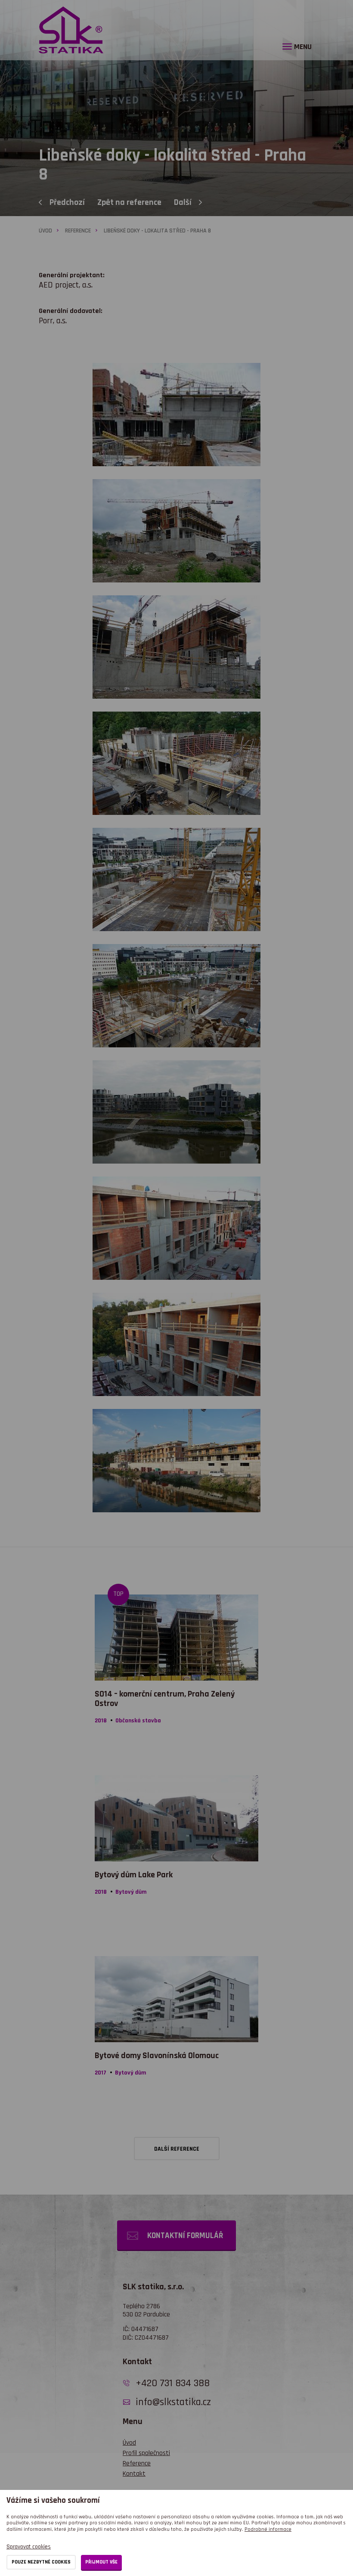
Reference (78, 231)
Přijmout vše (101, 2562)
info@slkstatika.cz (173, 2402)
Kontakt (134, 2474)
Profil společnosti (146, 2453)
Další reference (177, 2149)
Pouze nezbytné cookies (41, 2562)
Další (183, 202)
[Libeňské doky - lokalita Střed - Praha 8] (176, 542)
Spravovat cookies (29, 2547)
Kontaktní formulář (185, 2236)
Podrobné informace (268, 2529)
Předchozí (68, 202)
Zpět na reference (130, 202)
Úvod (45, 231)
